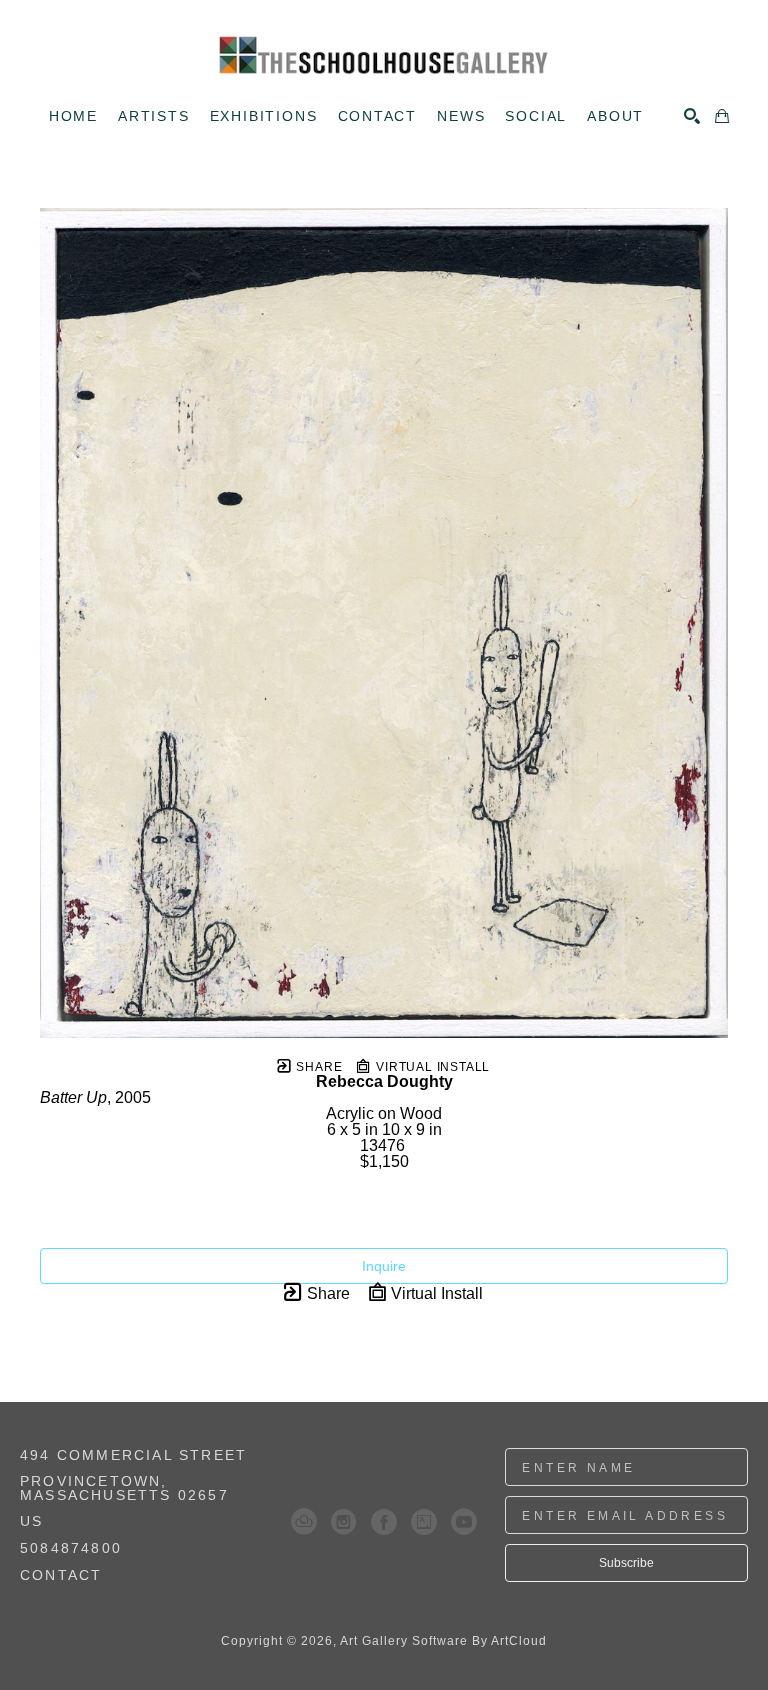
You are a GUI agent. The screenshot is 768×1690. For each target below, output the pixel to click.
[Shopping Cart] (722, 116)
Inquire (384, 1266)
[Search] (692, 116)
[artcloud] (304, 1522)
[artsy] (424, 1522)
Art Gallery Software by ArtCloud (443, 1641)
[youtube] (464, 1522)
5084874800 (71, 1548)
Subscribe (626, 1563)
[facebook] (384, 1522)
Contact (61, 1575)
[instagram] (344, 1522)
